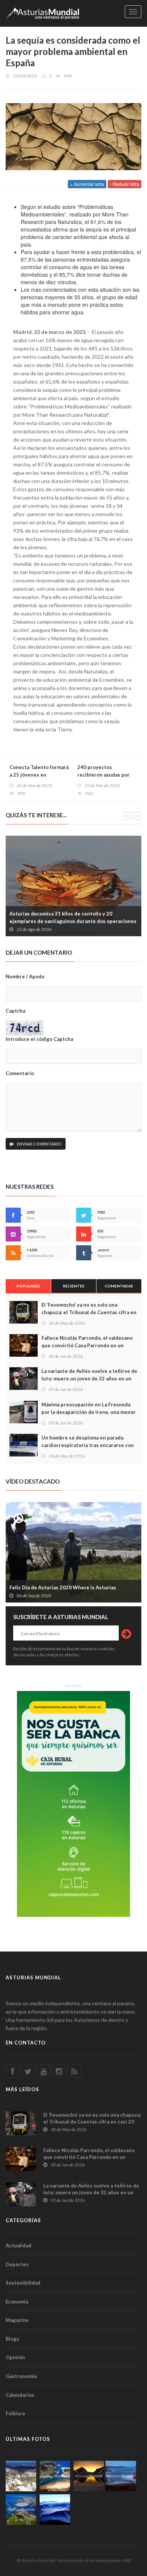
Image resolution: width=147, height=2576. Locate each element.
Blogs (12, 2339)
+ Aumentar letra (87, 184)
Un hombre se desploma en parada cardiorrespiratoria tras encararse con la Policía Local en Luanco (88, 1445)
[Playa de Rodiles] (55, 2476)
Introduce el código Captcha (39, 1039)
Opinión (15, 2357)
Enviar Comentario (39, 1144)
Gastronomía (21, 2376)
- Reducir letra (125, 184)
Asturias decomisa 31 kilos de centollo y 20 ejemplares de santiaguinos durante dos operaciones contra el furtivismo (73, 921)
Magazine (17, 2320)
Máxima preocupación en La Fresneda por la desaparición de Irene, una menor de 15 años (89, 1412)
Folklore (15, 2413)
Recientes (74, 1286)
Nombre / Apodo (25, 976)
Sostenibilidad (23, 2283)
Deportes (17, 2264)
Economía (17, 2302)
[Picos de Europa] (55, 2510)
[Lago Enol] (89, 2476)
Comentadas (119, 1286)
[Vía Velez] (121, 2476)
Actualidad (18, 2245)
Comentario (20, 1073)
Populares (28, 1286)
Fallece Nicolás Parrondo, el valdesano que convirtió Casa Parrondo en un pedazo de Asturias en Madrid (87, 1345)
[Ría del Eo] (21, 2510)
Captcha (15, 1011)
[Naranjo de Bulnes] (21, 2476)
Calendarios (20, 2395)
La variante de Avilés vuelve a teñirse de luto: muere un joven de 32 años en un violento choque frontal (89, 1379)
